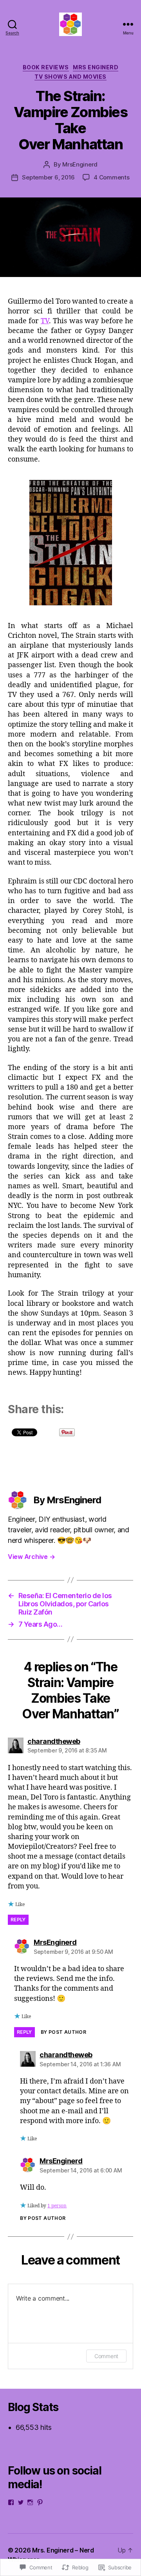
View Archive (31, 1557)
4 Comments (111, 177)
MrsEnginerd (80, 164)
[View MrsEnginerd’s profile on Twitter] (21, 2502)
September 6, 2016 (48, 177)
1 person (57, 2206)
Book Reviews (46, 67)
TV (45, 321)
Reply (18, 1920)
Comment (106, 2356)
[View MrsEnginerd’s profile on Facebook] (11, 2502)
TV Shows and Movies (70, 77)
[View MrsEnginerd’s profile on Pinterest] (40, 2502)
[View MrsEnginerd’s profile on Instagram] (30, 2502)
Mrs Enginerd (96, 67)
